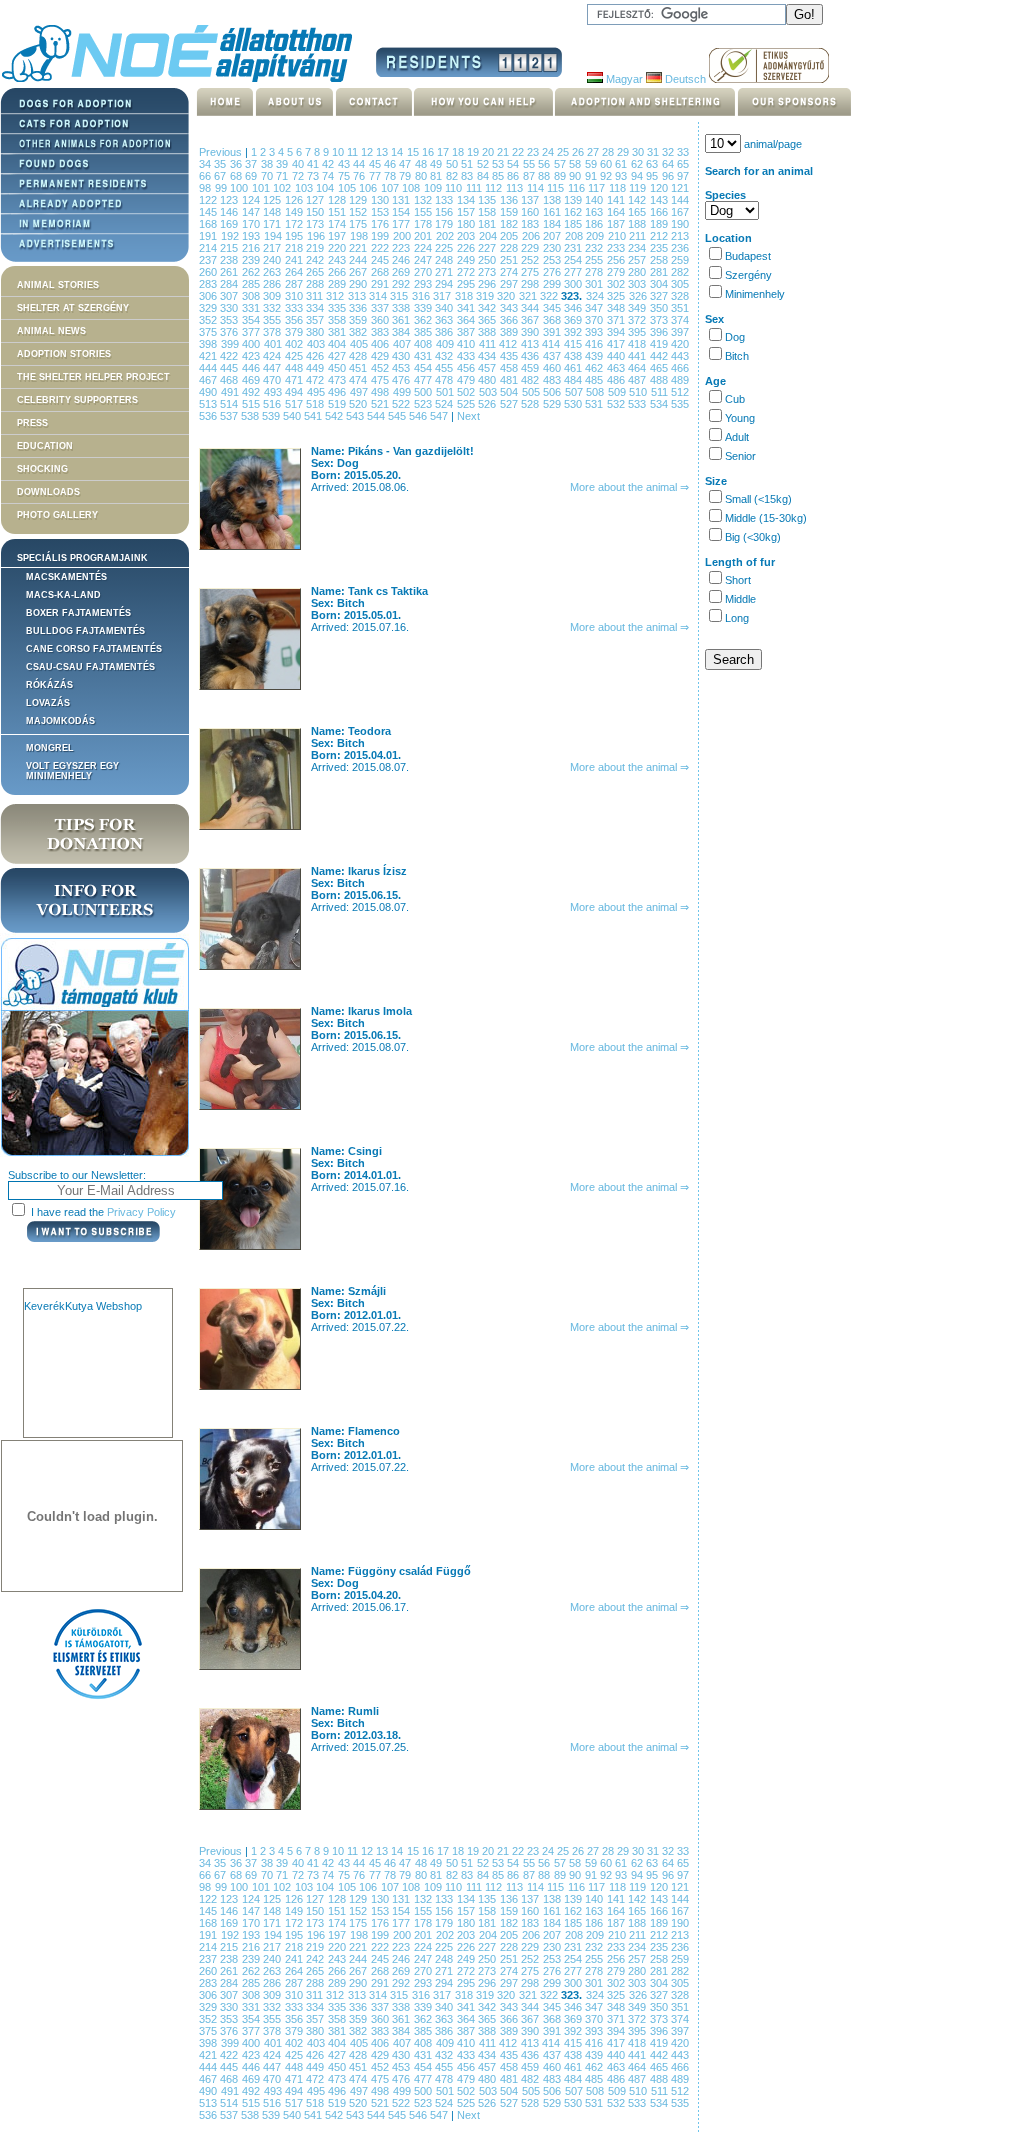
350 (660, 308)
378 (273, 332)
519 (338, 404)
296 (488, 284)
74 (329, 176)
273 (488, 272)
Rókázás (49, 685)
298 (531, 284)
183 (531, 224)
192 (232, 236)
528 (531, 404)
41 (314, 164)
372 (638, 320)
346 (574, 308)
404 (339, 344)
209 (597, 236)
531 (595, 404)
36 (237, 164)
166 (660, 212)
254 (574, 260)
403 (318, 344)
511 (661, 392)
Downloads (48, 492)
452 (381, 368)
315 (400, 296)
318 (465, 296)
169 (230, 224)
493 (275, 392)
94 (638, 176)
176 (381, 224)
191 (210, 236)
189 (660, 224)
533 (638, 404)
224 (424, 248)
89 (561, 176)
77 (376, 176)
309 (273, 296)
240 (273, 260)
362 (424, 320)
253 (553, 260)
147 (252, 212)
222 (381, 248)
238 (230, 260)
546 (419, 416)
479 (467, 380)
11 (354, 152)
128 (338, 200)
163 (595, 212)
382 (359, 332)
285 (252, 284)
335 (338, 308)
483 (553, 380)
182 (510, 224)
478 (445, 380)
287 (295, 284)
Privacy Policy (141, 1212)
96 (669, 176)
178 (424, 224)
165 (638, 212)
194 (275, 236)
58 (576, 164)
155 (424, 212)
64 (669, 164)
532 (617, 404)
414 (553, 344)
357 (316, 320)
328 (680, 296)
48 (422, 164)
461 (574, 368)
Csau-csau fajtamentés (90, 667)
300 (574, 284)
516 (273, 404)
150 (316, 212)
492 (253, 392)
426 (316, 356)
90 (576, 176)
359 (359, 320)
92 (607, 176)
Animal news (51, 331)
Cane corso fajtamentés (94, 649)
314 (379, 296)
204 (490, 236)
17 (444, 152)
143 (660, 200)
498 (382, 392)
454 (424, 368)
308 (252, 296)
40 (299, 164)
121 (680, 188)
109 (435, 188)
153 (381, 212)
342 (488, 308)
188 (638, 224)
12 (368, 152)
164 (617, 212)
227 (488, 248)
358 (338, 320)
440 (617, 356)
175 (359, 224)
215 (230, 248)
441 (638, 356)
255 (595, 260)
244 (359, 260)
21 (504, 152)
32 (669, 152)
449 (316, 368)
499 (404, 392)
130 (381, 200)
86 (514, 176)
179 (445, 224)
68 (237, 176)
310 (295, 296)
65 (683, 164)
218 (295, 248)
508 (597, 392)
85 (499, 176)
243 (338, 260)
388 (488, 332)
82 (453, 176)
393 (595, 332)
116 (578, 188)
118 (619, 188)
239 (252, 260)
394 (617, 332)
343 (510, 308)
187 (617, 224)
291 (381, 284)
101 (263, 188)
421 (209, 356)
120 (661, 188)
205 (511, 236)
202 (447, 236)
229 (531, 248)
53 (499, 164)
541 (314, 416)
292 (402, 284)
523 (424, 404)
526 (488, 404)
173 (316, 224)
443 (680, 356)
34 (206, 164)
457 (488, 368)
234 (638, 248)
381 (338, 332)
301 (595, 284)
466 (680, 368)
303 (638, 284)
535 (680, 404)
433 (467, 356)
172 (295, 224)
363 (445, 320)
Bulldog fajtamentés (85, 631)
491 (232, 392)
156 (445, 212)
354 (252, 320)
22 (519, 152)
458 (510, 368)
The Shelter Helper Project (93, 377)
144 (680, 200)
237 (209, 260)
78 (391, 176)
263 (273, 272)
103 (306, 188)
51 (468, 164)
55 (530, 164)
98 (207, 188)
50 (453, 164)
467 (209, 380)
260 (209, 272)
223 (402, 248)
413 (532, 344)
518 (316, 404)
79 (406, 176)
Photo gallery (57, 515)
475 (381, 380)
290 (359, 284)
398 (210, 344)
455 (445, 368)
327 (660, 296)
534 (660, 404)
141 (617, 200)
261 (230, 272)
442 (660, 356)
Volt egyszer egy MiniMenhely (72, 771)
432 (445, 356)
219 (316, 248)
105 (349, 188)
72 (299, 176)
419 (661, 344)
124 (252, 200)
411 (489, 344)
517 (295, 404)
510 (640, 392)
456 (467, 368)
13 (383, 152)
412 (510, 344)
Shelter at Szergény (73, 308)
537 (230, 416)
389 (510, 332)
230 (553, 248)
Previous (220, 152)
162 (574, 212)
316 (422, 296)
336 (359, 308)
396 (660, 332)
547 (440, 416)
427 (338, 356)
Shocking (42, 469)
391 (553, 332)
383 (381, 332)
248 (445, 260)
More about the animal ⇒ (629, 487)
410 (468, 344)
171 (273, 224)
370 (595, 320)
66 (206, 176)
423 (252, 356)
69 (252, 176)
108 (413, 188)
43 (345, 164)
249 (467, 260)
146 (230, 212)
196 (318, 236)
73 (314, 176)
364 (467, 320)
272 (467, 272)
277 (574, 272)
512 (680, 392)
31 (654, 152)
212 (661, 236)
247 (424, 260)
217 (273, 248)
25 (564, 152)
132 (424, 200)
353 (230, 320)
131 (402, 200)
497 (361, 392)
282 (680, 272)
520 (359, 404)
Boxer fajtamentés (78, 613)
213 (680, 236)
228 (510, 248)
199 (382, 236)
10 (339, 152)
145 (209, 212)
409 (447, 344)
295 (467, 284)
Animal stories (58, 285)
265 (316, 272)
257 (638, 260)
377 (252, 332)
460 (553, 368)
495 (318, 392)
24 (549, 152)
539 (272, 416)
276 (553, 272)
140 (595, 200)
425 (295, 356)
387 (467, 332)
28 (609, 152)
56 (545, 164)
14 (398, 152)
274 (510, 272)
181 (488, 224)
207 (554, 236)
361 (402, 320)
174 (338, 224)
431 (424, 356)
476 (402, 380)
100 (241, 188)
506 (554, 392)
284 (230, 284)
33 (683, 152)
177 (402, 224)
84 (484, 176)
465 (660, 368)
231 (574, 248)
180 (467, 224)
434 (488, 356)
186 (595, 224)
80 (422, 176)
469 (252, 380)
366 (510, 320)
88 (545, 176)
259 (680, 260)
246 (402, 260)
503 (490, 392)
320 (507, 296)
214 (209, 248)
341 (467, 308)
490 (210, 392)
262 (252, 272)
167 (680, 212)
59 (592, 164)
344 (531, 308)
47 (406, 164)
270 (424, 272)
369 (574, 320)
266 (338, 272)
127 (316, 200)
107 (392, 188)
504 (511, 392)
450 (338, 368)
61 (622, 164)
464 (638, 368)
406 (382, 344)
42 (329, 164)
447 (273, 368)
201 (425, 236)
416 (596, 344)
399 (232, 344)
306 (209, 296)
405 (361, 344)
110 (455, 188)
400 (253, 344)
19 (474, 152)
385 (424, 332)
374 (680, 320)
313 (358, 296)
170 (252, 224)
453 (402, 368)
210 (619, 236)
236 (680, 248)
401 (275, 344)
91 (592, 176)
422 (230, 356)
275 (531, 272)
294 (445, 284)
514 (230, 404)
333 (295, 308)
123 (230, 200)
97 (683, 176)
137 (531, 200)
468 (230, 380)
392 (574, 332)
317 (443, 296)
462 (595, 368)
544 (377, 416)
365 (488, 320)
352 (209, 320)
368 (553, 320)
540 (293, 416)
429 (381, 356)
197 (339, 236)
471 (295, 380)
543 (356, 416)
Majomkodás (60, 721)
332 (273, 308)
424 (273, 356)
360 (381, 320)
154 (402, 212)
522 (402, 404)
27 (594, 152)
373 (660, 320)
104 (327, 188)
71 (283, 176)
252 (531, 260)
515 (252, 404)
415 (575, 344)
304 (660, 284)
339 (424, 308)
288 (316, 284)
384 (402, 332)
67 (221, 176)
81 (437, 176)
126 (295, 200)
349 (638, 308)
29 (624, 152)
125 (273, 200)
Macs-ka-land (63, 595)
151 (338, 212)
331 (252, 308)
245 (381, 260)
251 (510, 260)
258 (660, 260)
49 (437, 164)
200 (404, 236)
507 (576, 392)
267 (359, 272)
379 (295, 332)
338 (402, 308)
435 (510, 356)
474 (359, 380)
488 (660, 380)
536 (209, 416)
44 (360, 164)
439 (595, 356)
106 (370, 188)
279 (617, 272)
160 (531, 212)
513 (209, 404)
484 (574, 380)
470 (273, 380)
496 (339, 392)
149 (295, 212)
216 (252, 248)
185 (574, 224)
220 (338, 248)
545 (398, 416)
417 (618, 344)
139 (574, 200)
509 (619, 392)
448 (295, 368)
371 (617, 320)
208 (576, 236)
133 (445, 200)
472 (316, 380)
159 (510, 212)
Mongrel (50, 748)
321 (529, 296)
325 (617, 296)
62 (638, 164)
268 (381, 272)
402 (296, 344)
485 (595, 380)
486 (617, 380)
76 (360, 176)
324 (596, 296)
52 (484, 164)
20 (489, 152)
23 (534, 152)
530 (574, 404)
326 (639, 296)
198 (361, 236)
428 (359, 356)
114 (537, 188)
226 (467, 248)
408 (425, 344)
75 (345, 176)
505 (533, 392)
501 (447, 392)
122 (209, 200)
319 (486, 296)
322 (550, 296)
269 (402, 272)
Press (32, 423)
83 (468, 176)
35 (221, 164)
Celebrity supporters (77, 400)
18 (459, 152)
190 (680, 224)
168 (209, 224)
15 (414, 152)
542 (335, 416)
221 (359, 248)
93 (622, 176)
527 (510, 404)
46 (391, 164)
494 (296, 392)
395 (638, 332)
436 (531, 356)
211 (639, 236)
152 (359, 212)
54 (514, 164)
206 (533, 236)
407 (404, 344)
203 (468, 236)
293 (424, 284)
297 (510, 284)
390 (531, 332)
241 (295, 260)
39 (283, 164)
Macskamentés (66, 577)
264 (295, 272)
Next (468, 416)
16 (429, 152)
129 (359, 200)
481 (510, 380)
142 (638, 200)
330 (230, 308)
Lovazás (48, 703)
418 (639, 344)
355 (273, 320)
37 (252, 164)
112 (495, 188)
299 (553, 284)
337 (381, 308)
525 (467, 404)
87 (530, 176)
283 (209, 284)
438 (574, 356)
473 (338, 380)
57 (561, 164)
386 (445, 332)
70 (268, 176)
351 (680, 308)
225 (445, 248)
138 (553, 200)
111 (476, 188)
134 (467, 200)
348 (617, 308)
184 (553, 224)
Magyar (623, 79)
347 (595, 308)
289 (338, 284)
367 (531, 320)
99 (223, 188)
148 (273, 212)
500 (425, 392)
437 (553, 356)
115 (557, 188)
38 (268, 164)
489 (680, 380)
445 (230, 368)
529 (553, 404)
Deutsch (684, 79)
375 (209, 332)
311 (316, 296)
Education (45, 446)
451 (359, 368)
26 (579, 152)
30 (639, 152)
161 (553, 212)
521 (381, 404)
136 (510, 200)
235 (660, 248)
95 (653, 176)
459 (531, 368)
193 (253, 236)
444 (209, 368)
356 (295, 320)
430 (402, 356)
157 (467, 212)
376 (230, 332)
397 (680, 332)
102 (284, 188)
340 (445, 308)
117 (598, 188)
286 (273, 284)
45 (376, 164)
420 (680, 344)
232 (595, 248)
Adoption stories (64, 354)
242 (316, 260)
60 (607, 164)
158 (488, 212)
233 (617, 248)
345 (553, 308)
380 (316, 332)
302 (617, 284)
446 (252, 368)
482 (531, 380)
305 (680, 284)
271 (445, 272)
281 (660, 272)
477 (424, 380)
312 (336, 296)
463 (617, 368)
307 (230, 296)
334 (316, 308)
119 (639, 188)
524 (445, 404)
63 (653, 164)
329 (209, 308)
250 (488, 260)
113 (516, 188)
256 (617, 260)
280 (638, 272)
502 (468, 392)
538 (251, 416)
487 (638, 380)
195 (296, 236)
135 (488, 200)
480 (488, 380)
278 (595, 272)
